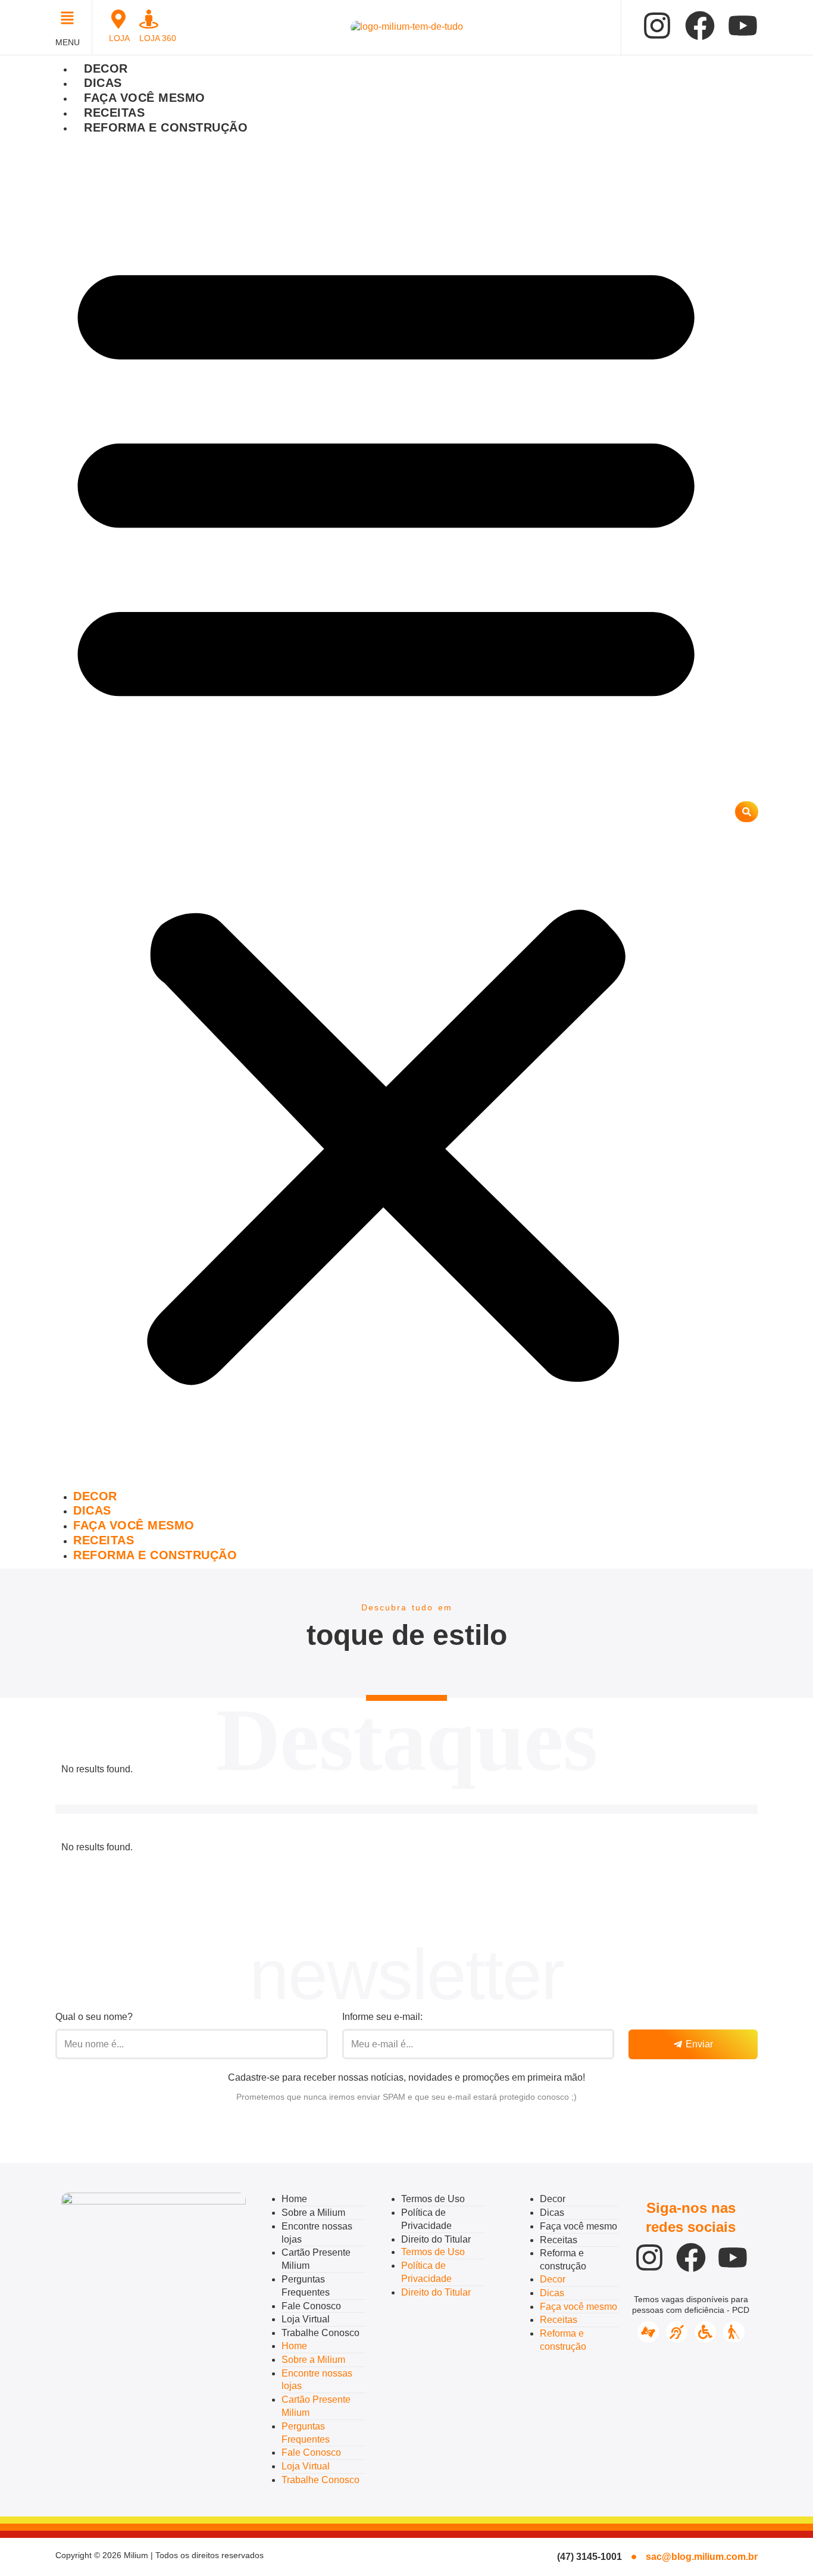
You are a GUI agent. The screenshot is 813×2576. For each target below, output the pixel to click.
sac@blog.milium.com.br (702, 2557)
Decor (106, 68)
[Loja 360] (149, 19)
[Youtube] (743, 26)
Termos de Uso (433, 2199)
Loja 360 (158, 38)
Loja (119, 38)
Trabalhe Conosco (320, 2333)
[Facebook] (700, 26)
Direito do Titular (436, 2239)
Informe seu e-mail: (382, 2017)
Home (294, 2199)
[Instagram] (657, 26)
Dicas (103, 83)
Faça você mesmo (145, 98)
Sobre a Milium (313, 2213)
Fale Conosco (311, 2306)
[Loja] (118, 19)
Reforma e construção (166, 127)
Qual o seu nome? (94, 2017)
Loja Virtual (306, 2319)
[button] (71, 19)
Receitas (114, 113)
